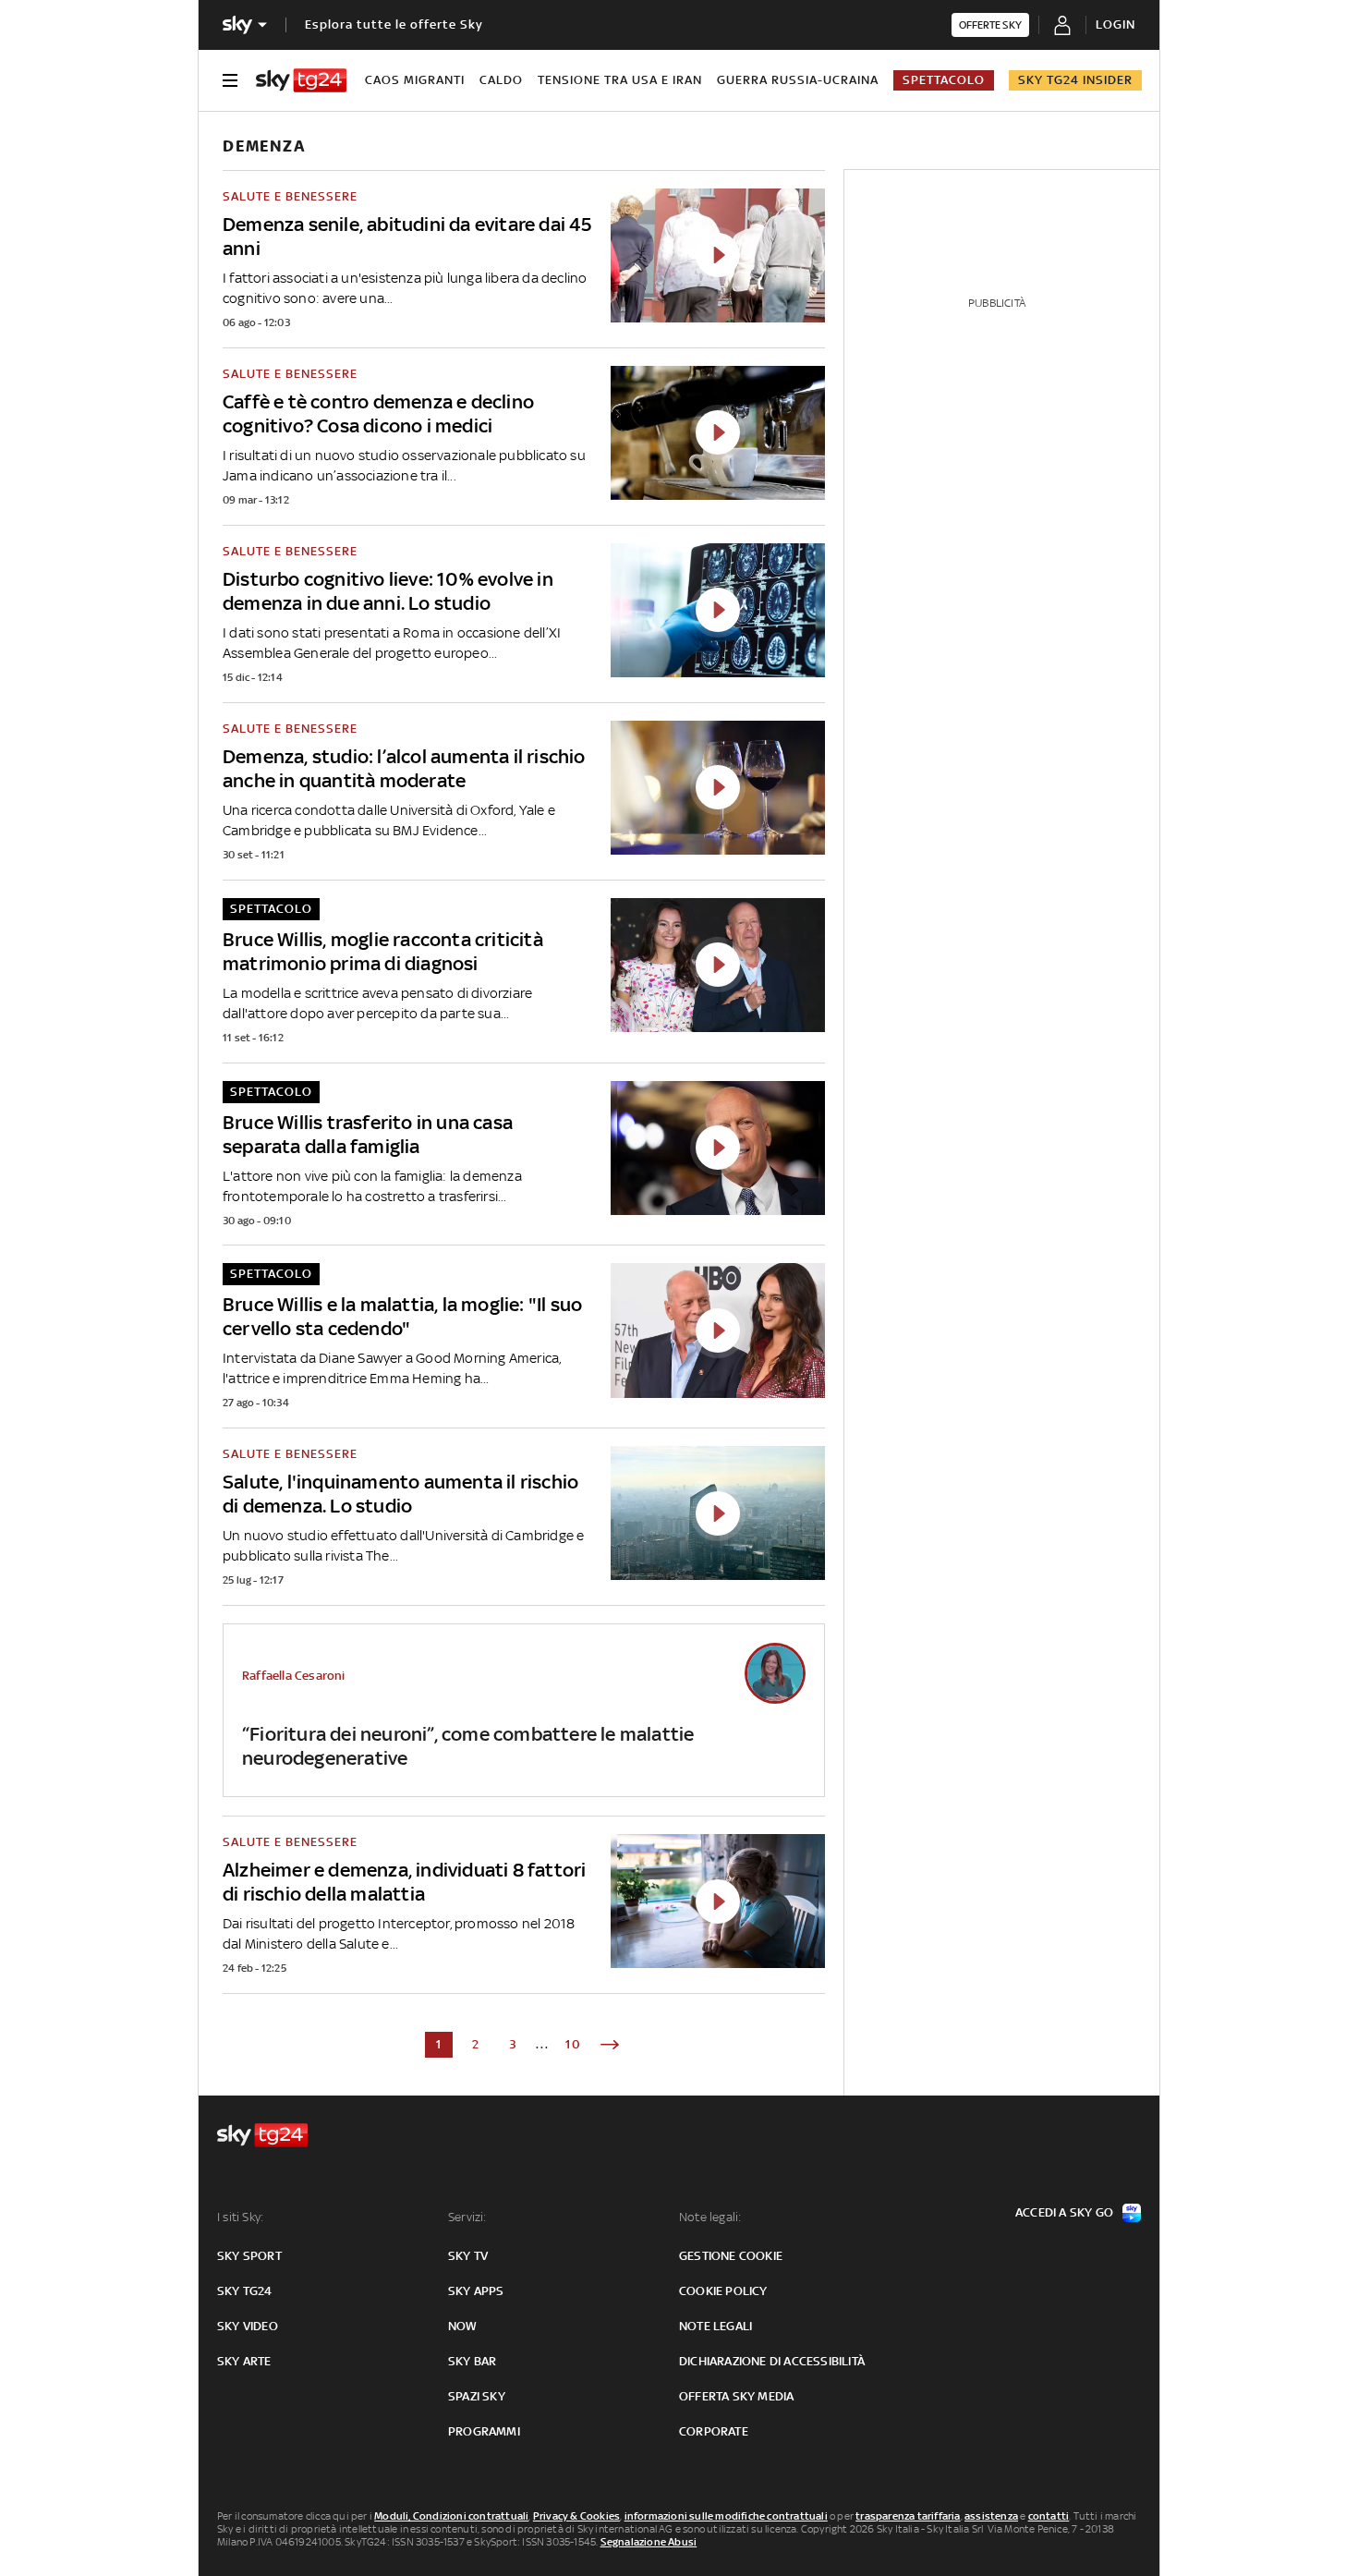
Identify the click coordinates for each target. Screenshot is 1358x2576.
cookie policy (723, 2291)
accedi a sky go (1064, 2212)
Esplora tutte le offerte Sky (394, 24)
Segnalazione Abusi (649, 2542)
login (1115, 24)
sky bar (472, 2361)
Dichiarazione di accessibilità (772, 2361)
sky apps (476, 2291)
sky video (248, 2326)
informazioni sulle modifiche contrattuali (726, 2516)
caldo (501, 80)
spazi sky (477, 2396)
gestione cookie (731, 2256)
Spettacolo (944, 80)
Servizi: (467, 2217)
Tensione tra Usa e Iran (620, 80)
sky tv (468, 2256)
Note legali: (710, 2217)
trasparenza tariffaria (908, 2516)
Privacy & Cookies (576, 2516)
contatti (1049, 2516)
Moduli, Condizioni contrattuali (451, 2516)
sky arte (244, 2361)
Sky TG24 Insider (1075, 80)
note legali (715, 2326)
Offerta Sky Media (736, 2396)
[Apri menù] (230, 80)
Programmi (484, 2431)
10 (574, 2044)
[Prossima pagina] (610, 2045)
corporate (714, 2431)
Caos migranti (415, 80)
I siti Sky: (240, 2217)
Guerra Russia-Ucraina (798, 80)
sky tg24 (245, 2291)
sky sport (249, 2256)
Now (463, 2326)
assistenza (991, 2516)
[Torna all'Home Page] (301, 80)
